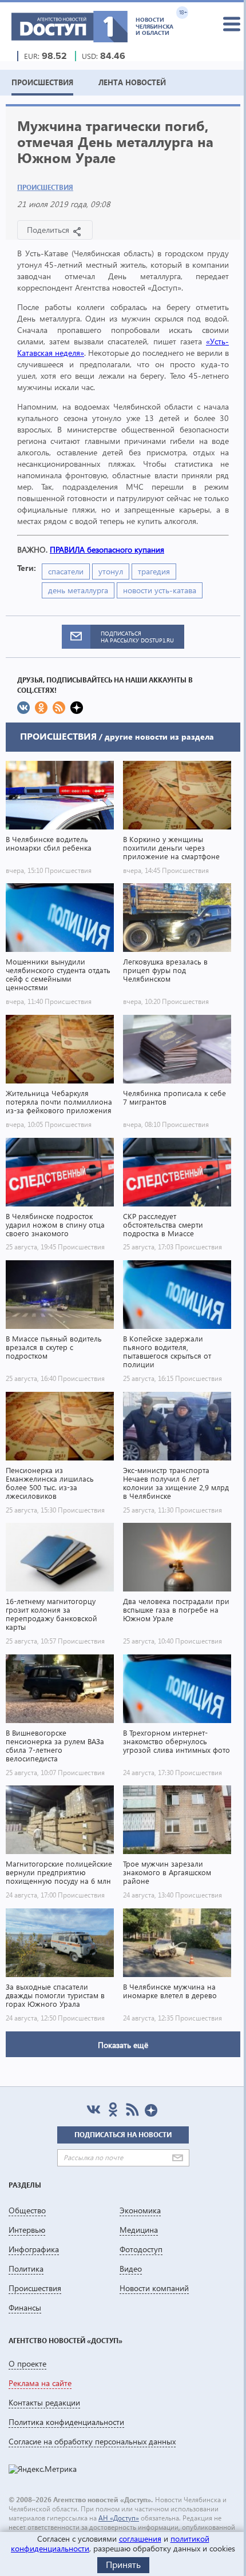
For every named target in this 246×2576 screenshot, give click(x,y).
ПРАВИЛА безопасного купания (107, 549)
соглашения (140, 2539)
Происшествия (45, 187)
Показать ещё (123, 2045)
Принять (123, 2564)
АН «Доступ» (119, 2518)
